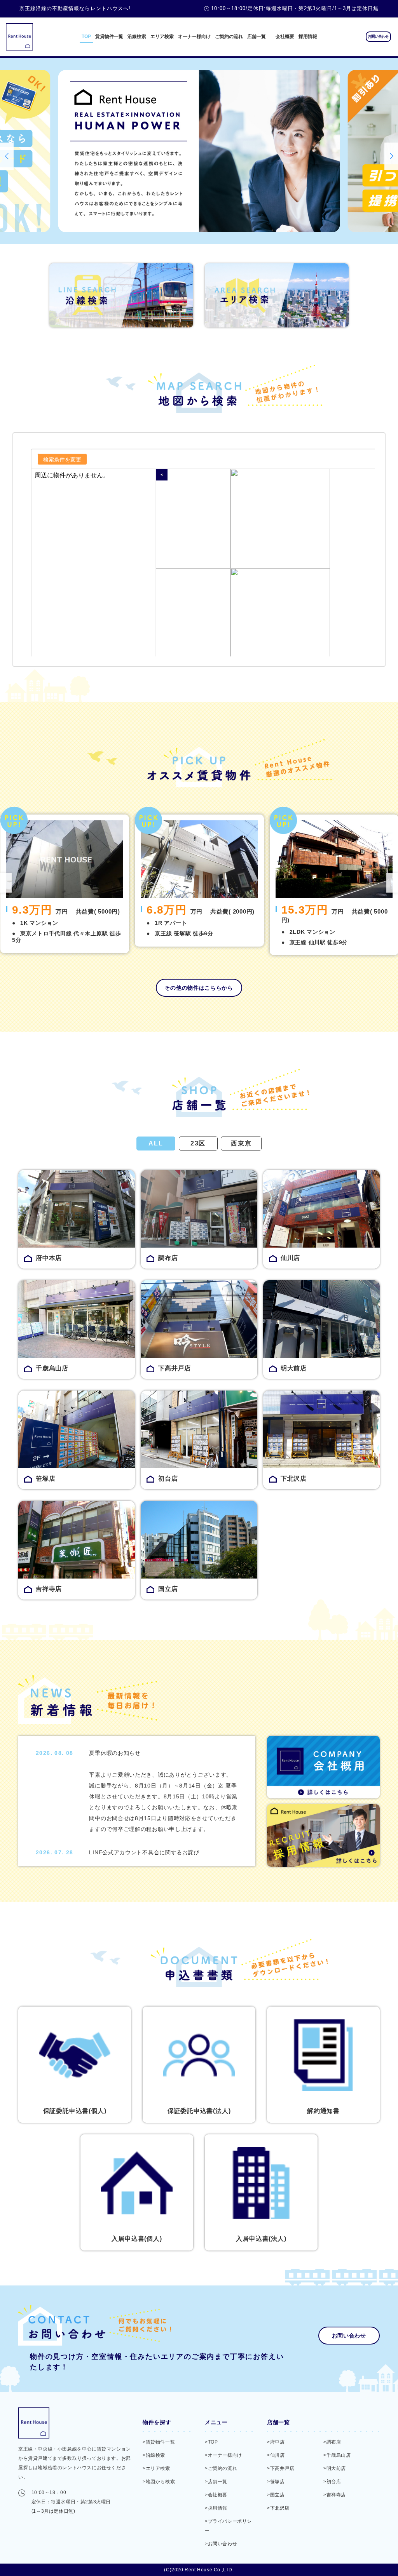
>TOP (211, 2442)
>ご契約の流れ (221, 2468)
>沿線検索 (154, 2455)
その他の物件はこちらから (199, 988)
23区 (198, 1143)
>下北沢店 (278, 2508)
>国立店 (276, 2495)
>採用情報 (216, 2508)
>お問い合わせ (221, 2544)
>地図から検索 (159, 2482)
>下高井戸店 (281, 2468)
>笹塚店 (276, 2482)
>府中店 (276, 2442)
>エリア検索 (156, 2468)
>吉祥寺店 (335, 2495)
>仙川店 (276, 2455)
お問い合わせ (378, 36)
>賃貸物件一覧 (159, 2442)
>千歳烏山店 (337, 2455)
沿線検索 (137, 37)
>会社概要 (216, 2495)
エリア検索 (162, 37)
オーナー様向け (194, 37)
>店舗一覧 (216, 2482)
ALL (156, 1143)
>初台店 (332, 2482)
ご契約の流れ (229, 37)
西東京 (241, 1143)
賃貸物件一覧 (109, 37)
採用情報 (308, 37)
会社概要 (285, 37)
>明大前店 (335, 2468)
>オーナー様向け (223, 2455)
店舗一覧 (257, 37)
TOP (86, 37)
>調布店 (332, 2442)
